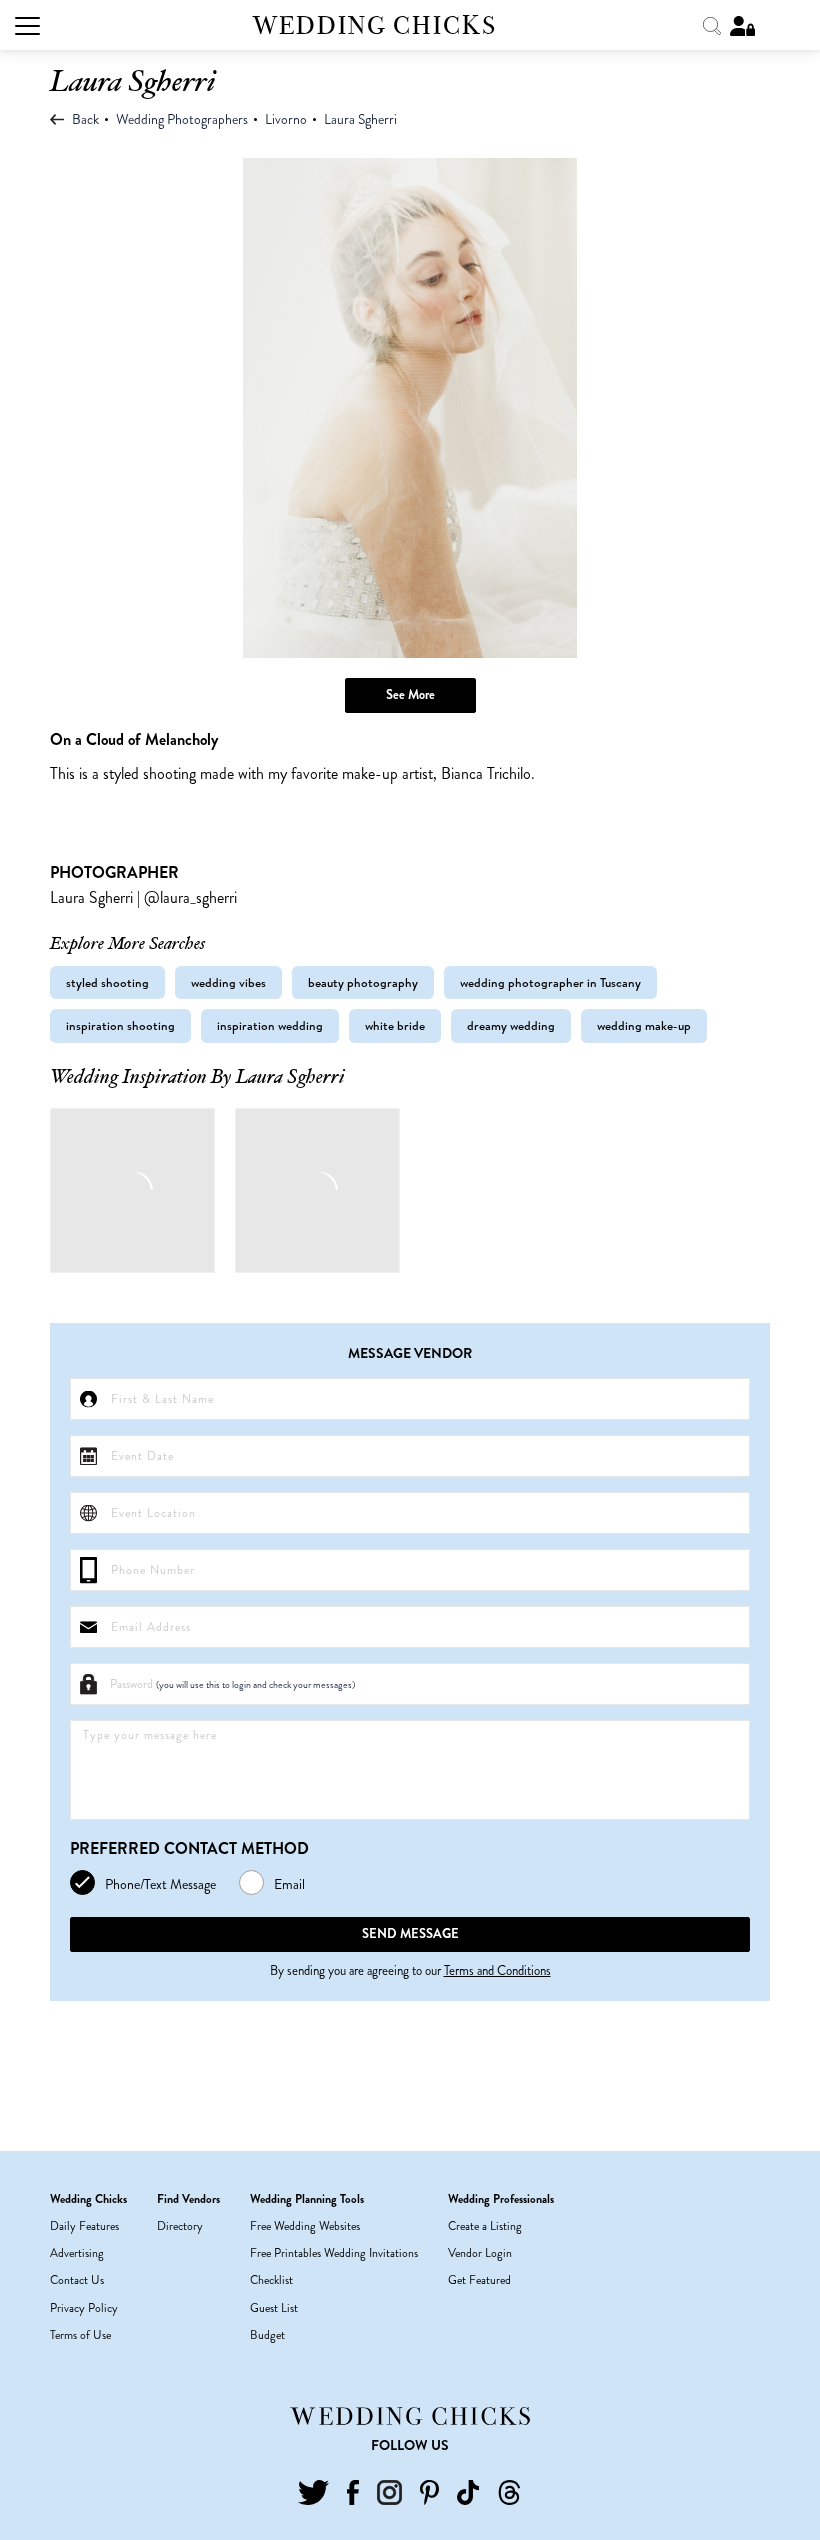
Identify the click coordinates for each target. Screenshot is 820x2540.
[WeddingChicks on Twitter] (313, 2490)
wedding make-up (644, 1025)
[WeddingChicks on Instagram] (389, 2490)
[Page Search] (714, 24)
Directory (180, 2226)
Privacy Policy (84, 2308)
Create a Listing (485, 2226)
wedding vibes (228, 982)
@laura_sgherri (190, 897)
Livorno (286, 119)
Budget (267, 2335)
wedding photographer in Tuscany (550, 982)
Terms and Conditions (497, 1970)
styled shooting (107, 982)
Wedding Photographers (182, 119)
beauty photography (363, 982)
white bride (395, 1025)
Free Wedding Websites (305, 2226)
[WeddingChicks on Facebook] (352, 2490)
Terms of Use (80, 2335)
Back (84, 119)
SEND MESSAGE (410, 1933)
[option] (410, 408)
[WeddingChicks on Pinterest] (429, 2490)
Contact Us (77, 2280)
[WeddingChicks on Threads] (509, 2490)
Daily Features (84, 2226)
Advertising (77, 2253)
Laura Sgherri (360, 119)
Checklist (271, 2280)
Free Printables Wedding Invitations (334, 2253)
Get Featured (479, 2280)
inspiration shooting (120, 1025)
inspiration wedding (270, 1025)
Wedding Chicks (375, 25)
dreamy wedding (511, 1025)
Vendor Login (480, 2253)
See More (410, 694)
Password (232, 1684)
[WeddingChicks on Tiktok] (468, 2490)
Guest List (274, 2308)
